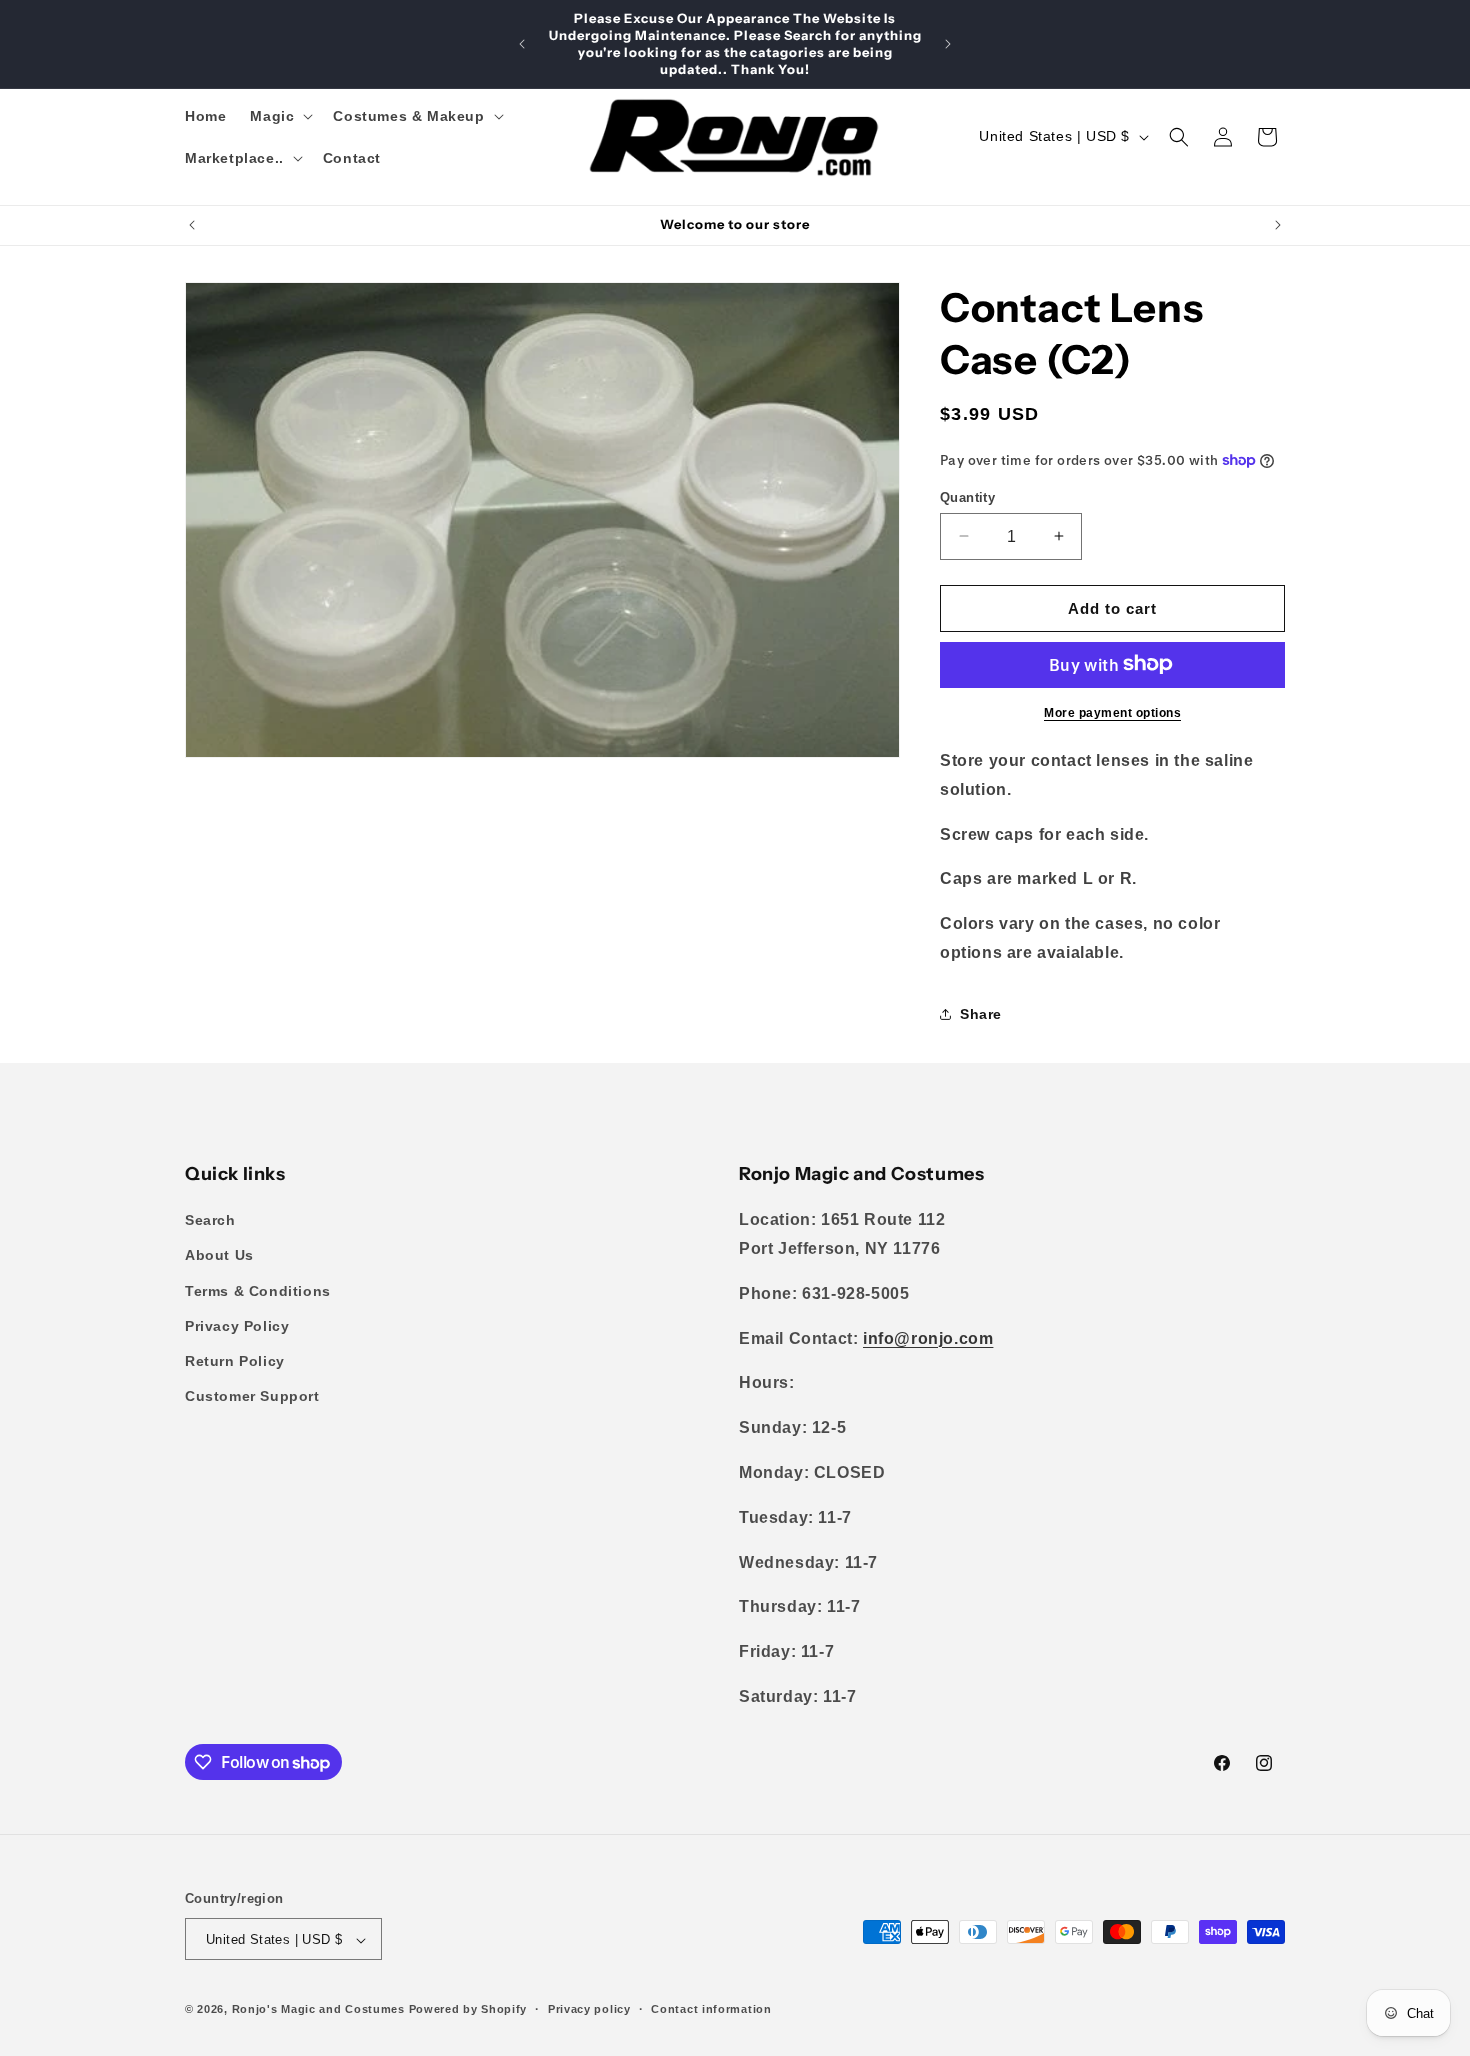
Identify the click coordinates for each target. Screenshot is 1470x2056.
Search (210, 1221)
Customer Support (252, 1396)
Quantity (967, 496)
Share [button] (981, 1014)
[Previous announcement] (522, 44)
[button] (279, 116)
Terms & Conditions (258, 1291)
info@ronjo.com (928, 1338)
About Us (219, 1256)
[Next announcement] (948, 44)
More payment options (1112, 712)
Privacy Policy (237, 1326)
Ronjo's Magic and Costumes (318, 2010)
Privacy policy (589, 2009)
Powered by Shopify (468, 2010)
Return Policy (235, 1361)
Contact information (711, 2009)
